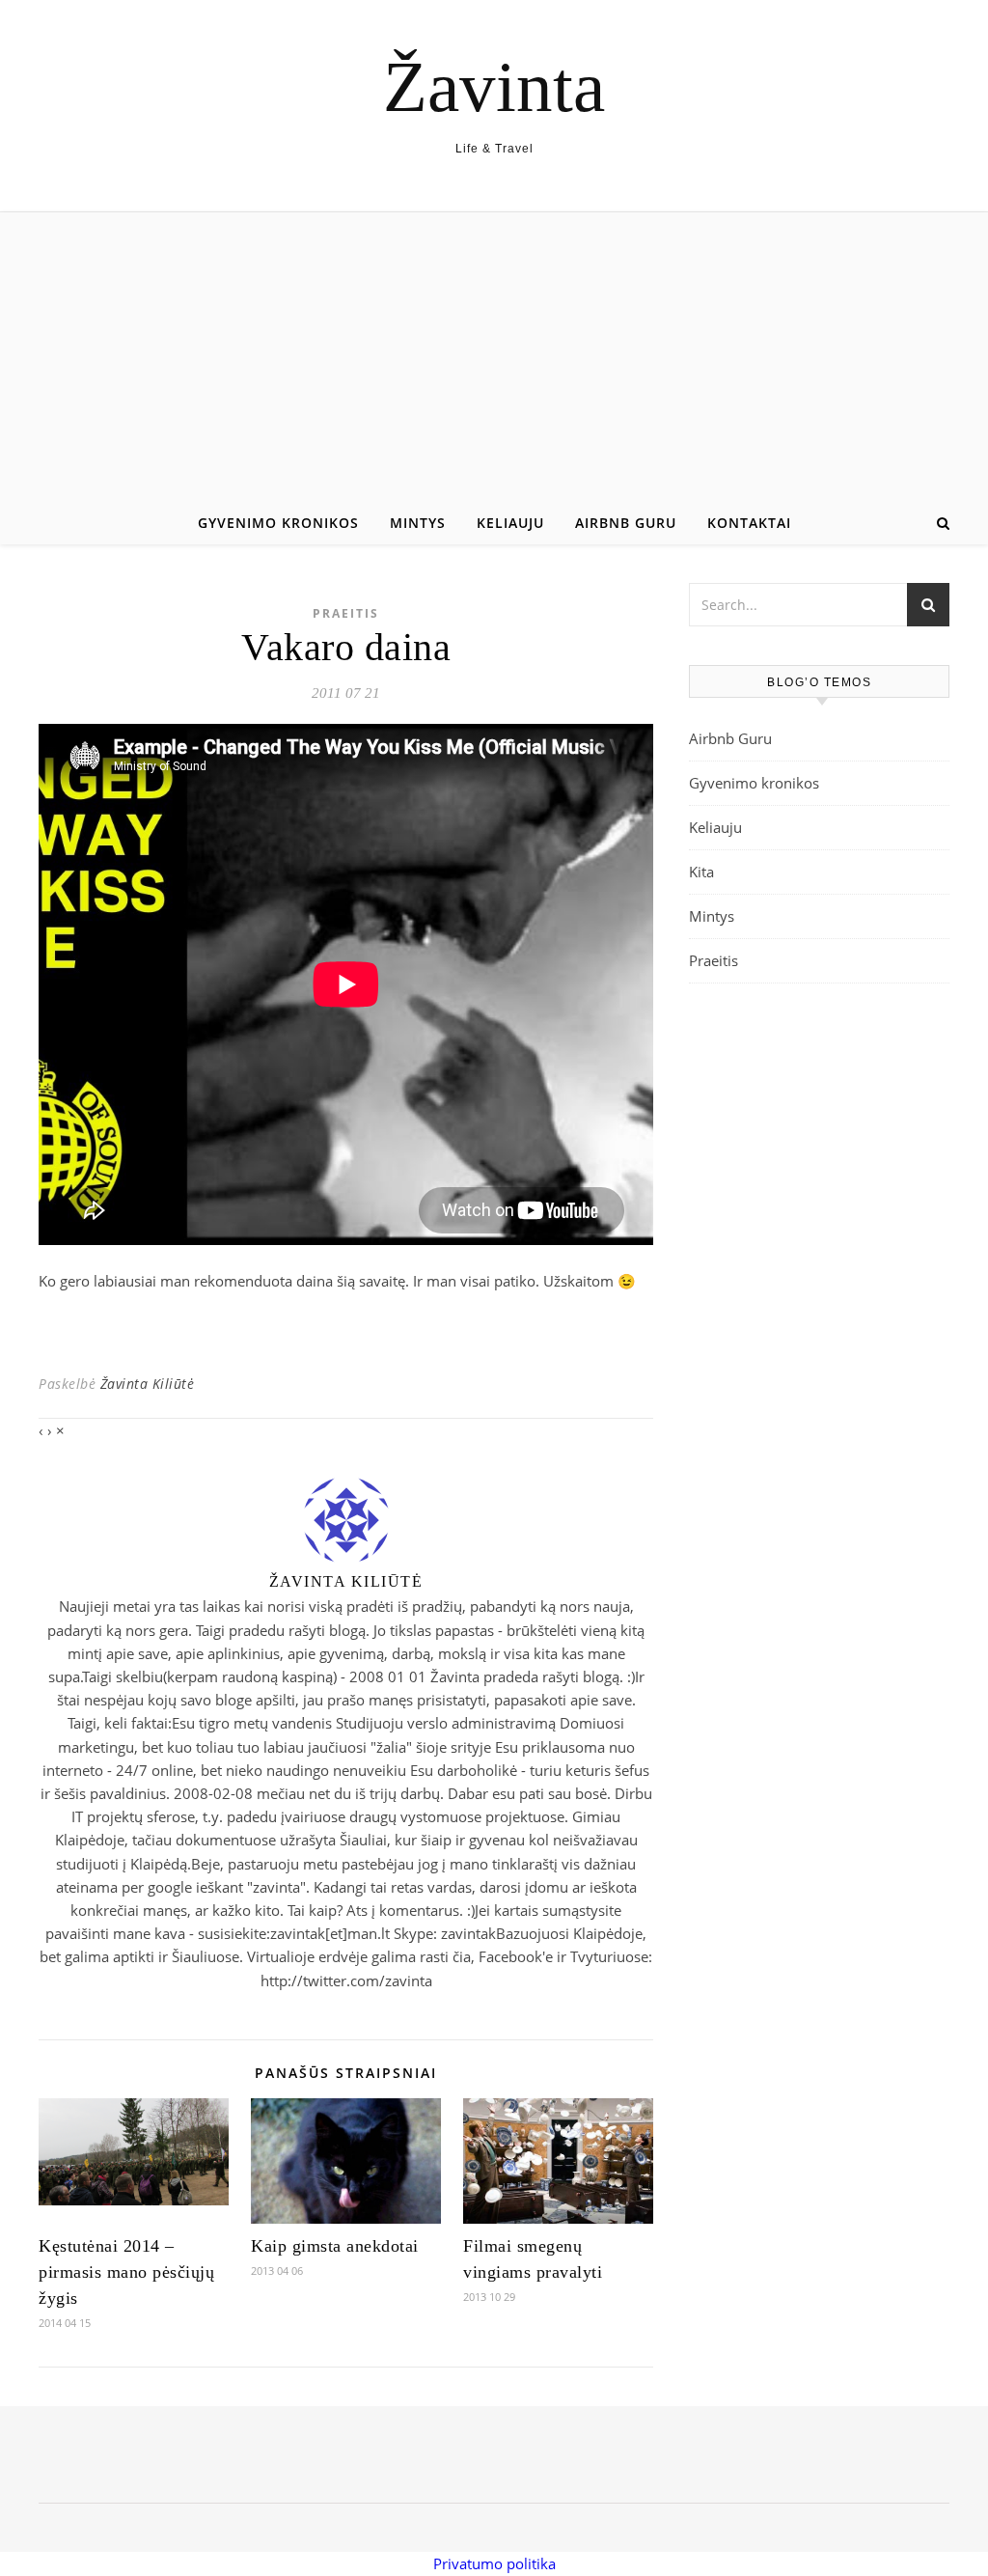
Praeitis (346, 613)
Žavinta (494, 86)
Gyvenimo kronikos (278, 523)
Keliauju (510, 523)
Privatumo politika (494, 2563)
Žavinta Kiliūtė (148, 1384)
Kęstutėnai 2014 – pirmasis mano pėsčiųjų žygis (126, 2272)
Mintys (418, 523)
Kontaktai (749, 523)
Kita (701, 872)
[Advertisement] (494, 357)
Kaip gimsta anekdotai (335, 2246)
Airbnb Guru (626, 523)
